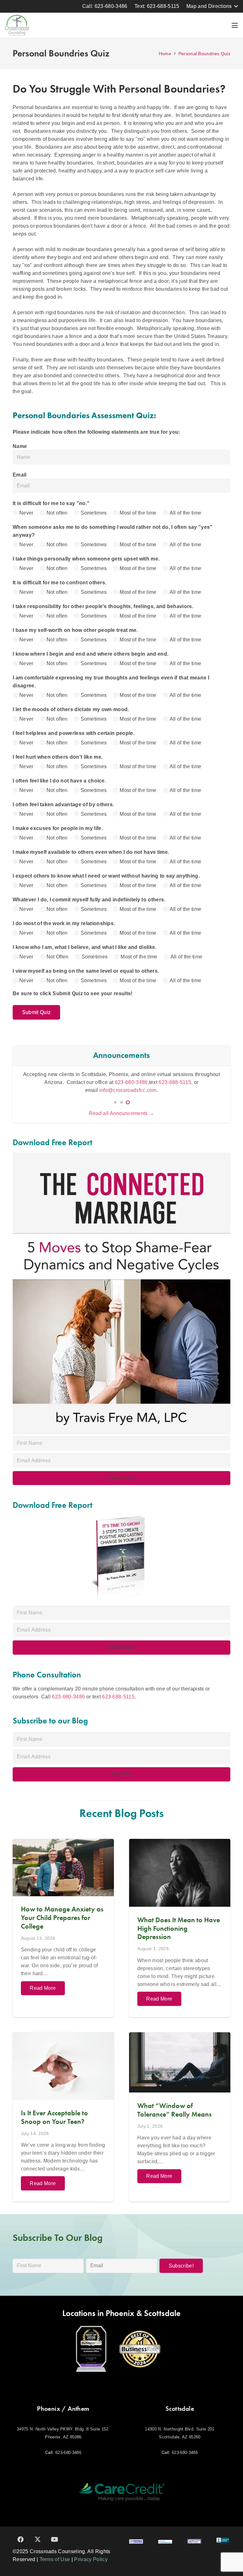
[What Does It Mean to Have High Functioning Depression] (180, 1928)
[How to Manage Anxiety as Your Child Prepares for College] (63, 1928)
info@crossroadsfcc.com (128, 1090)
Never (26, 513)
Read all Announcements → (122, 1113)
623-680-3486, (132, 1082)
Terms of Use (55, 2559)
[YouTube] (55, 2540)
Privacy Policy (91, 2559)
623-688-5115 (118, 1697)
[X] (38, 2540)
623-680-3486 (68, 1697)
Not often (57, 513)
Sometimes (94, 513)
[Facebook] (21, 2540)
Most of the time (138, 513)
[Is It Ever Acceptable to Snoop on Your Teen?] (63, 2117)
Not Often (58, 957)
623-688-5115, (176, 1082)
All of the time (186, 513)
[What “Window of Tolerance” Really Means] (180, 2117)
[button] (212, 6)
